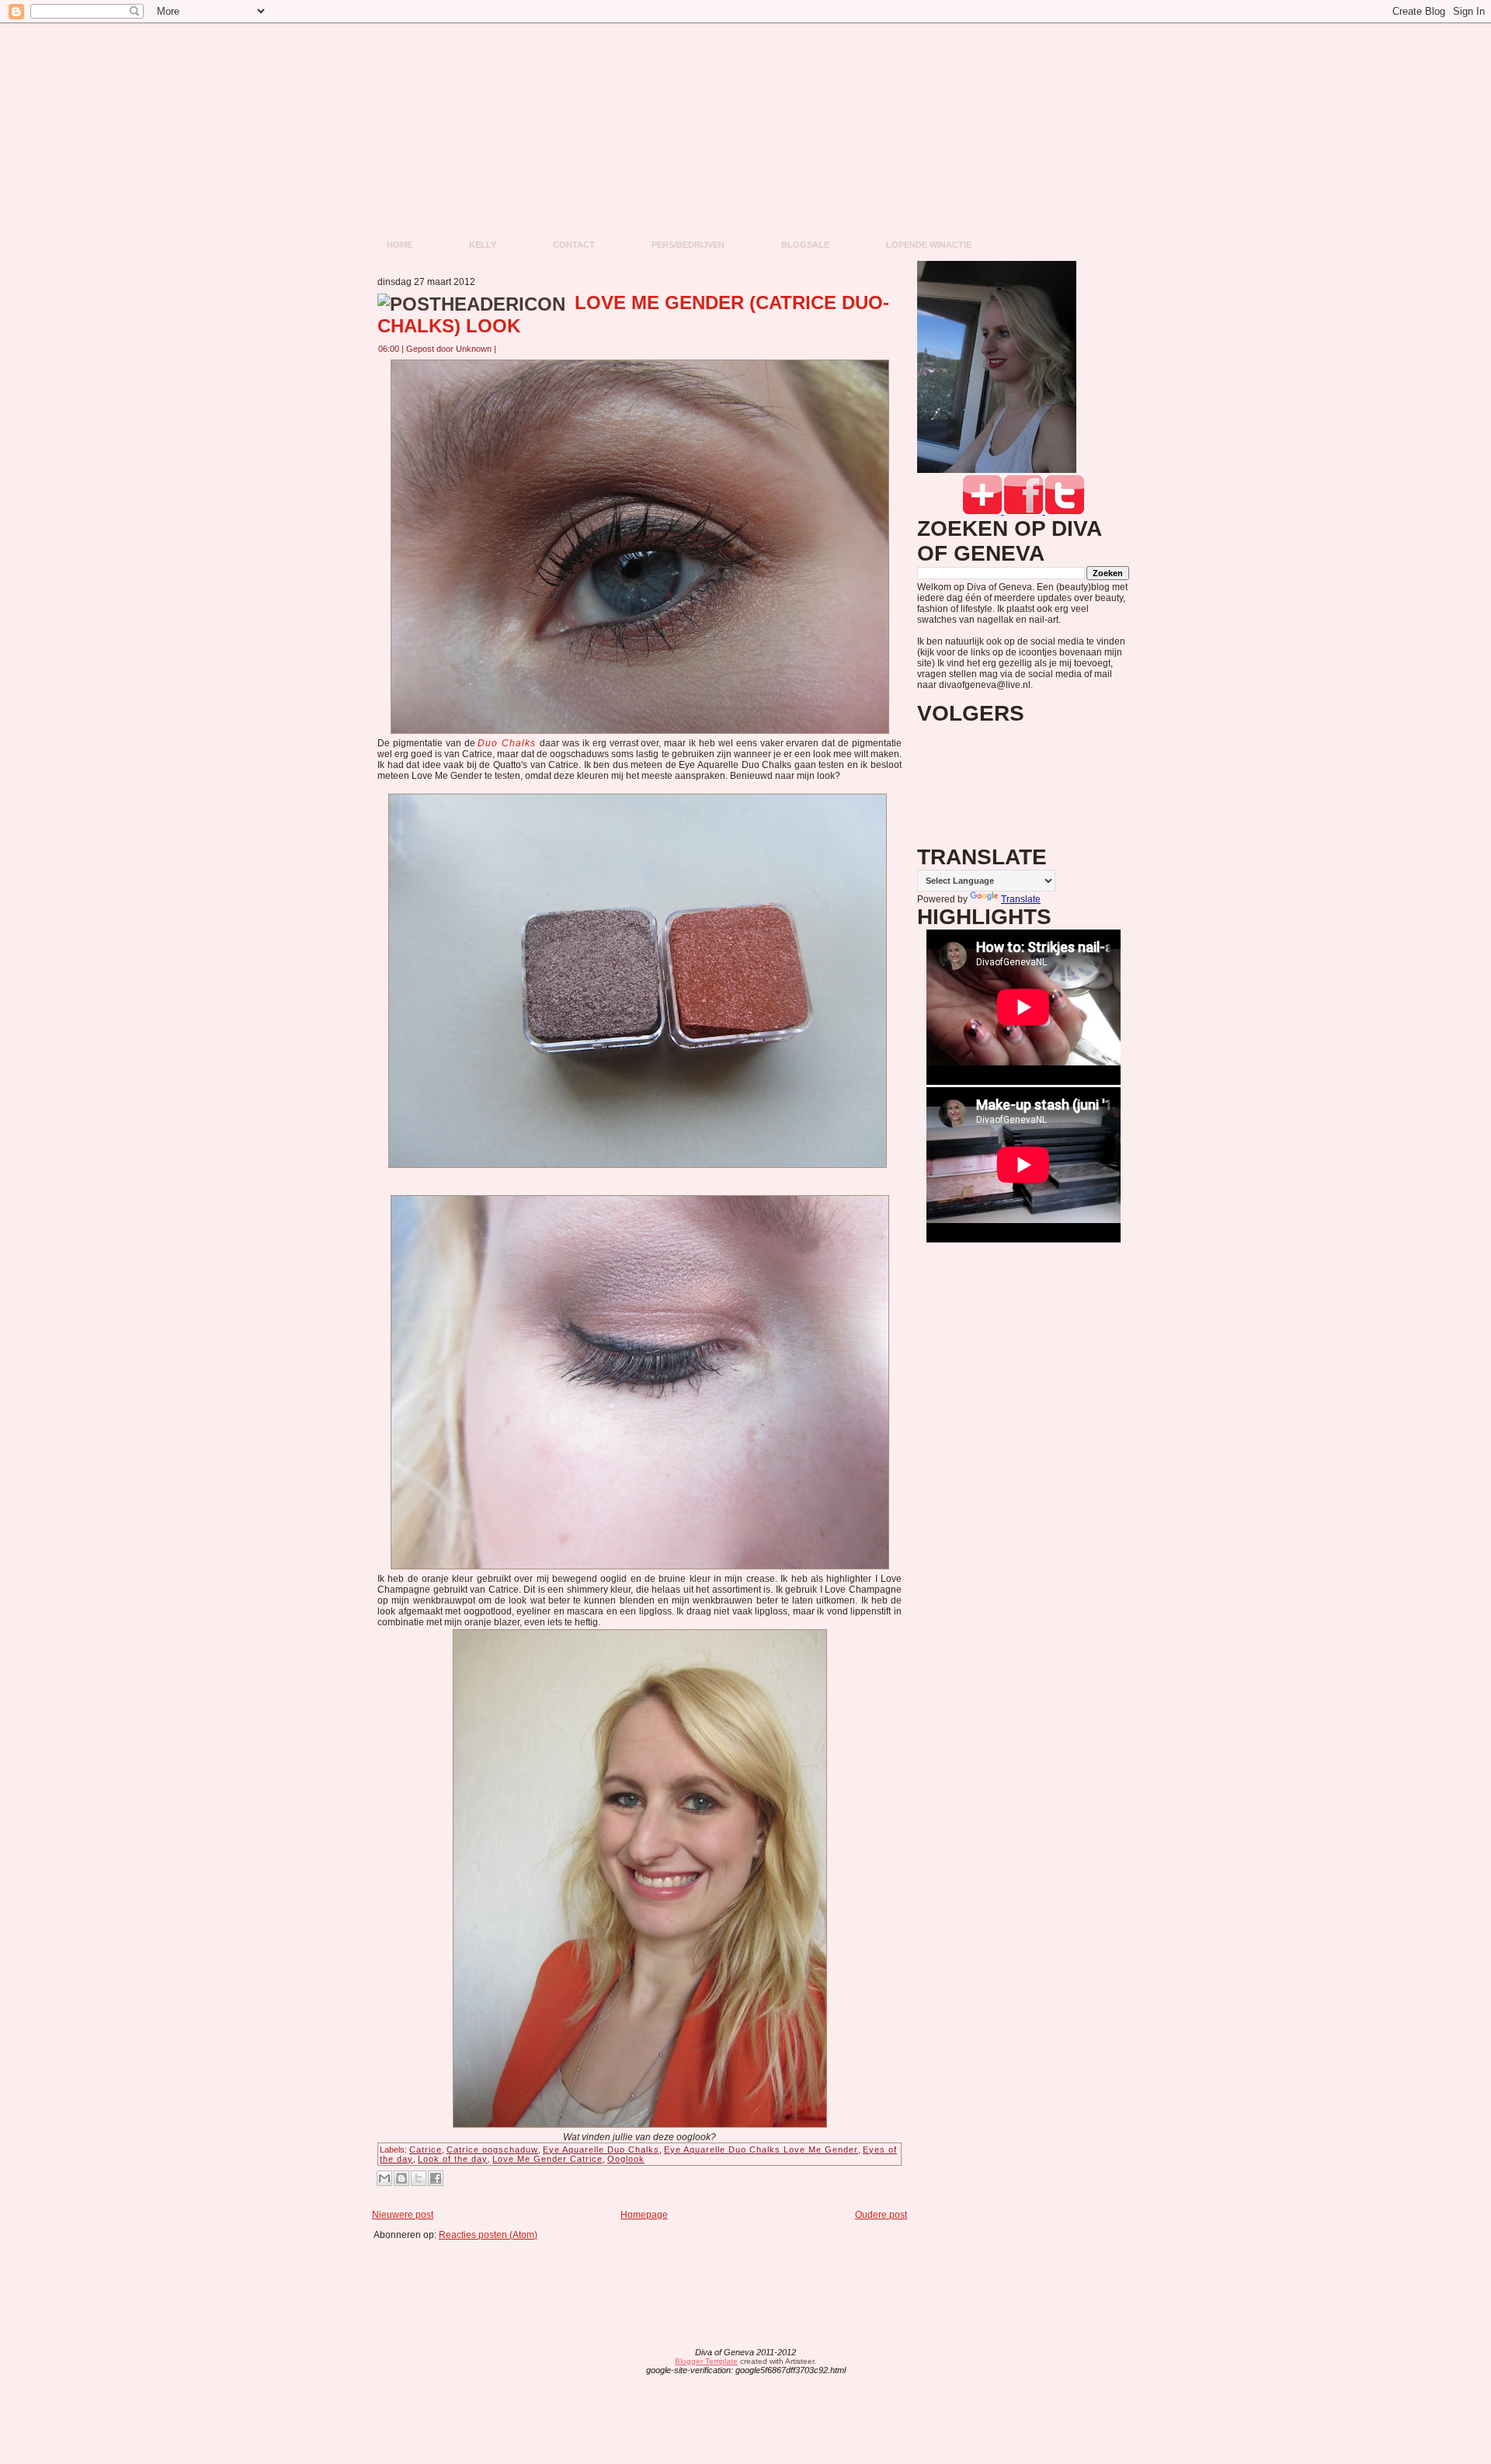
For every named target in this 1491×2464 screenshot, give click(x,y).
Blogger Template (706, 2361)
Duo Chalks (509, 743)
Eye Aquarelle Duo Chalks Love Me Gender (761, 2149)
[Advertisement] (645, 2275)
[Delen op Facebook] (436, 2178)
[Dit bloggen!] (401, 2178)
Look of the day (453, 2159)
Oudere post (881, 2215)
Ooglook (626, 2159)
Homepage (644, 2215)
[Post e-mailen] (506, 349)
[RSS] (624, 2362)
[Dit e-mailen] (384, 2178)
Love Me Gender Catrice (547, 2159)
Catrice (426, 2149)
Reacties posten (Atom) (488, 2235)
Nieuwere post (403, 2215)
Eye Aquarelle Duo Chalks (601, 2149)
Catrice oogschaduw (492, 2149)
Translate (1021, 899)
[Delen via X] (419, 2178)
